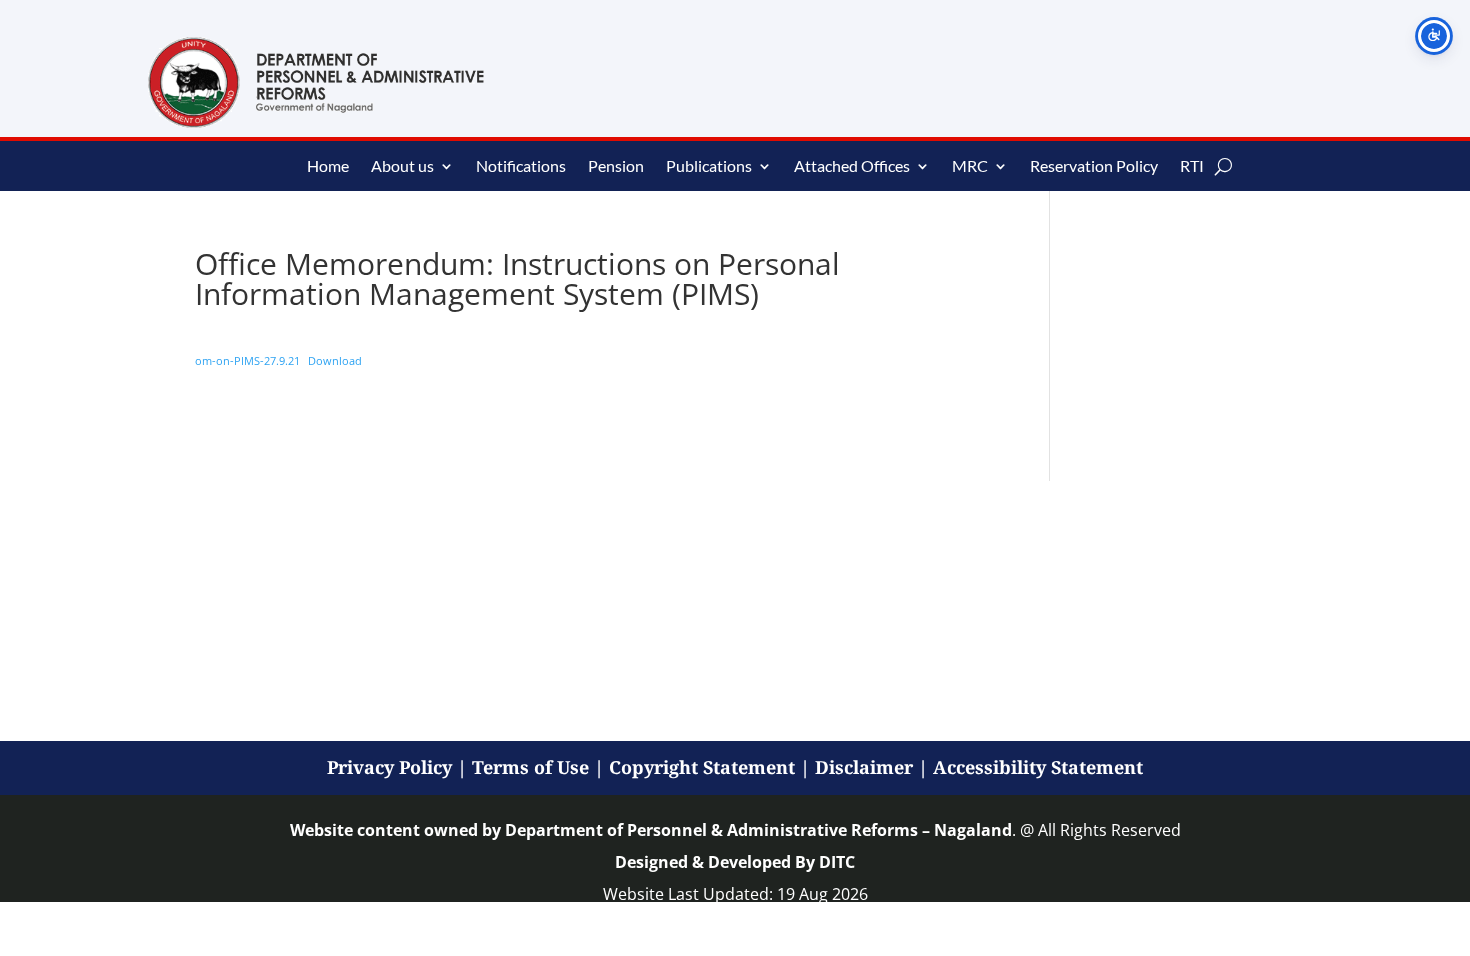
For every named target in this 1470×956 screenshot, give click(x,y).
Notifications (521, 167)
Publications (709, 167)
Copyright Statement (702, 767)
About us (402, 167)
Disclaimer (864, 767)
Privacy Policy (389, 767)
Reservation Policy (1094, 167)
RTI (1192, 167)
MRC (970, 167)
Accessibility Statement (1038, 767)
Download (335, 360)
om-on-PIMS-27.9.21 (247, 360)
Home (328, 167)
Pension (616, 167)
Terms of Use (530, 767)
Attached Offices (852, 167)
